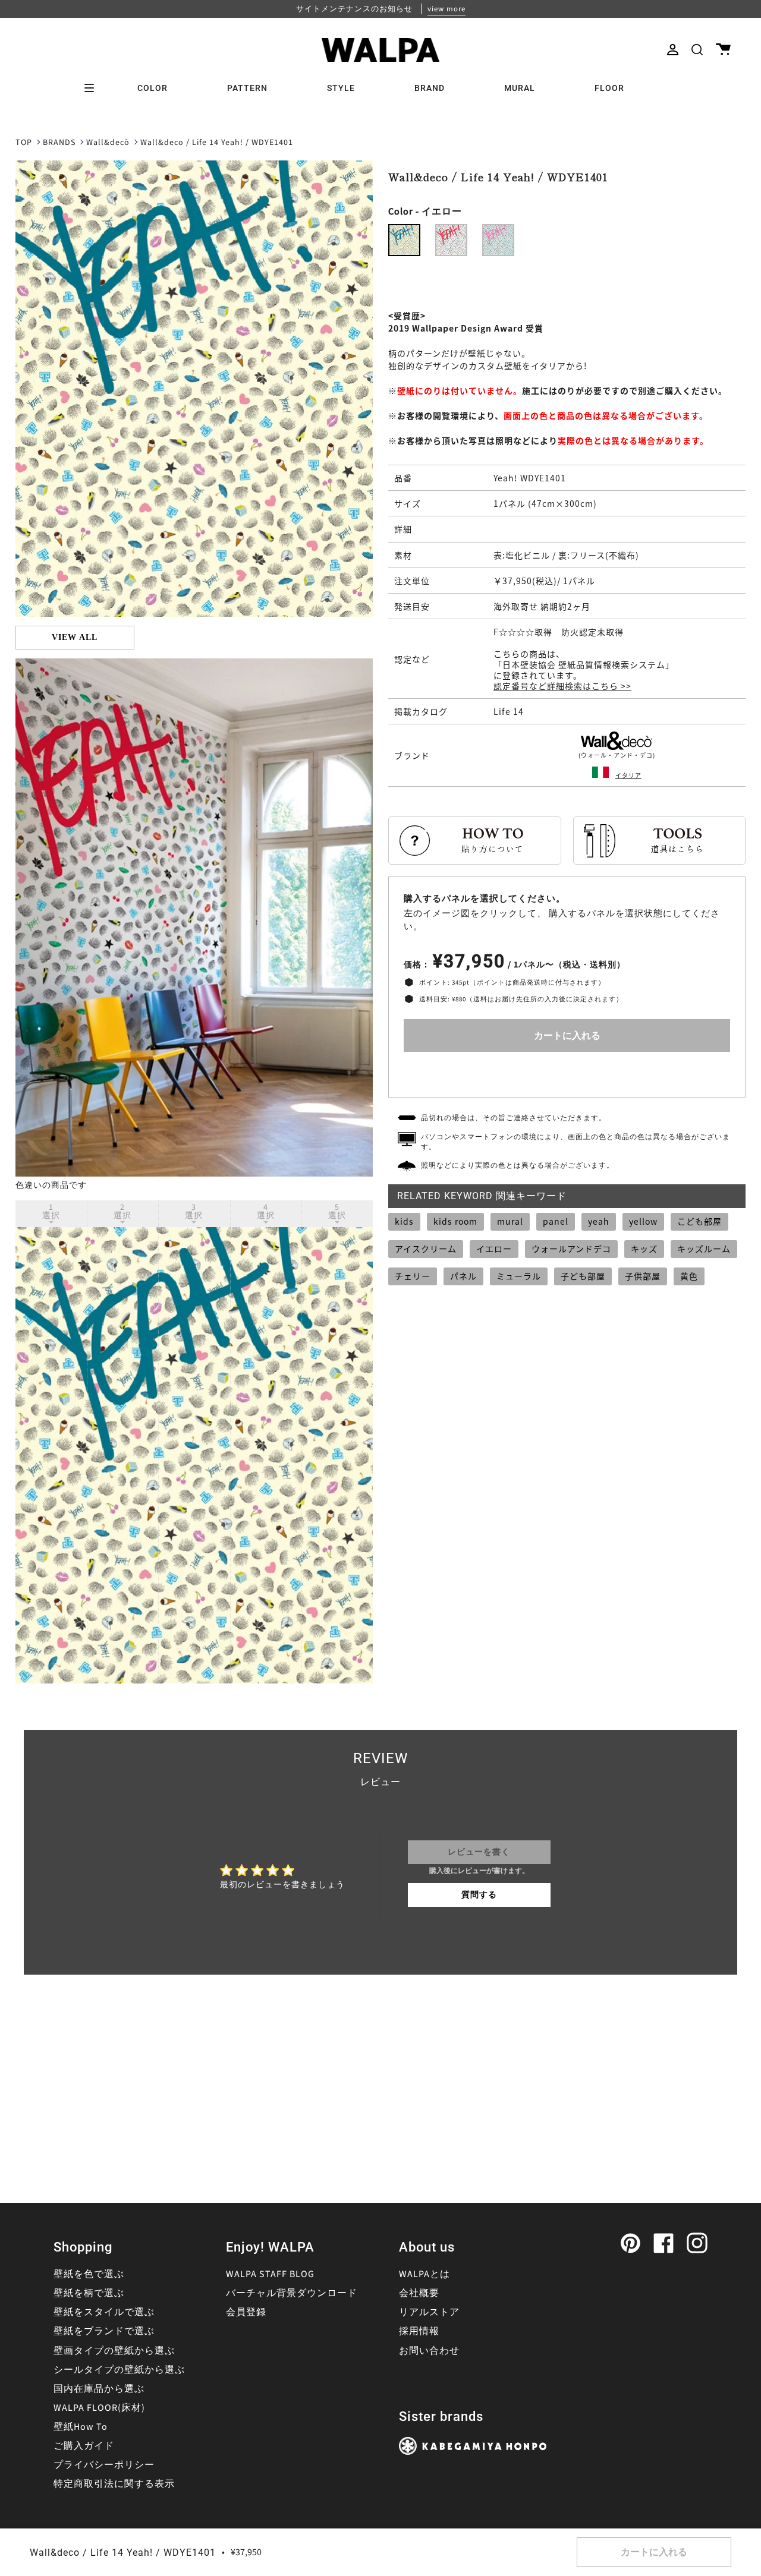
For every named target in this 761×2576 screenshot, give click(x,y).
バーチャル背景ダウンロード (292, 2293)
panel (556, 1221)
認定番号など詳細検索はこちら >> (562, 686)
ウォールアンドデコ (571, 1248)
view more (446, 9)
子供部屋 (643, 1276)
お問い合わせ (429, 2351)
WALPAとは (424, 2274)
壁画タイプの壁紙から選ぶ (114, 2351)
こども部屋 (699, 1221)
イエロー (494, 1248)
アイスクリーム (426, 1248)
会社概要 (419, 2293)
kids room (455, 1221)
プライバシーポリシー (104, 2465)
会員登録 (246, 2312)
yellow (643, 1221)
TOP (24, 143)
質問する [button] (479, 1895)
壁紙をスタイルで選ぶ (104, 2312)
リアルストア (429, 2312)
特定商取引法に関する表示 (114, 2484)
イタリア (628, 775)
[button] (697, 50)
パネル (463, 1276)
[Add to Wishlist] (567, 1072)
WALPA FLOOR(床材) (99, 2408)
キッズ (644, 1248)
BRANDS (59, 143)
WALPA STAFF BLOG (270, 2274)
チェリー (413, 1276)
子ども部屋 (583, 1276)
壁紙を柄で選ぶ (89, 2293)
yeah (599, 1221)
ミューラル (519, 1276)
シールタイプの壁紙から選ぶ (119, 2370)
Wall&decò (108, 143)
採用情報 (419, 2331)
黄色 (689, 1276)
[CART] (723, 50)
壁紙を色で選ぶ (89, 2274)
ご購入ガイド (84, 2446)
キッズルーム (704, 1248)
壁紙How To (81, 2427)
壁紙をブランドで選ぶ (104, 2331)
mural (510, 1221)
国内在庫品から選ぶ (99, 2389)
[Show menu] (93, 88)
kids (404, 1221)
